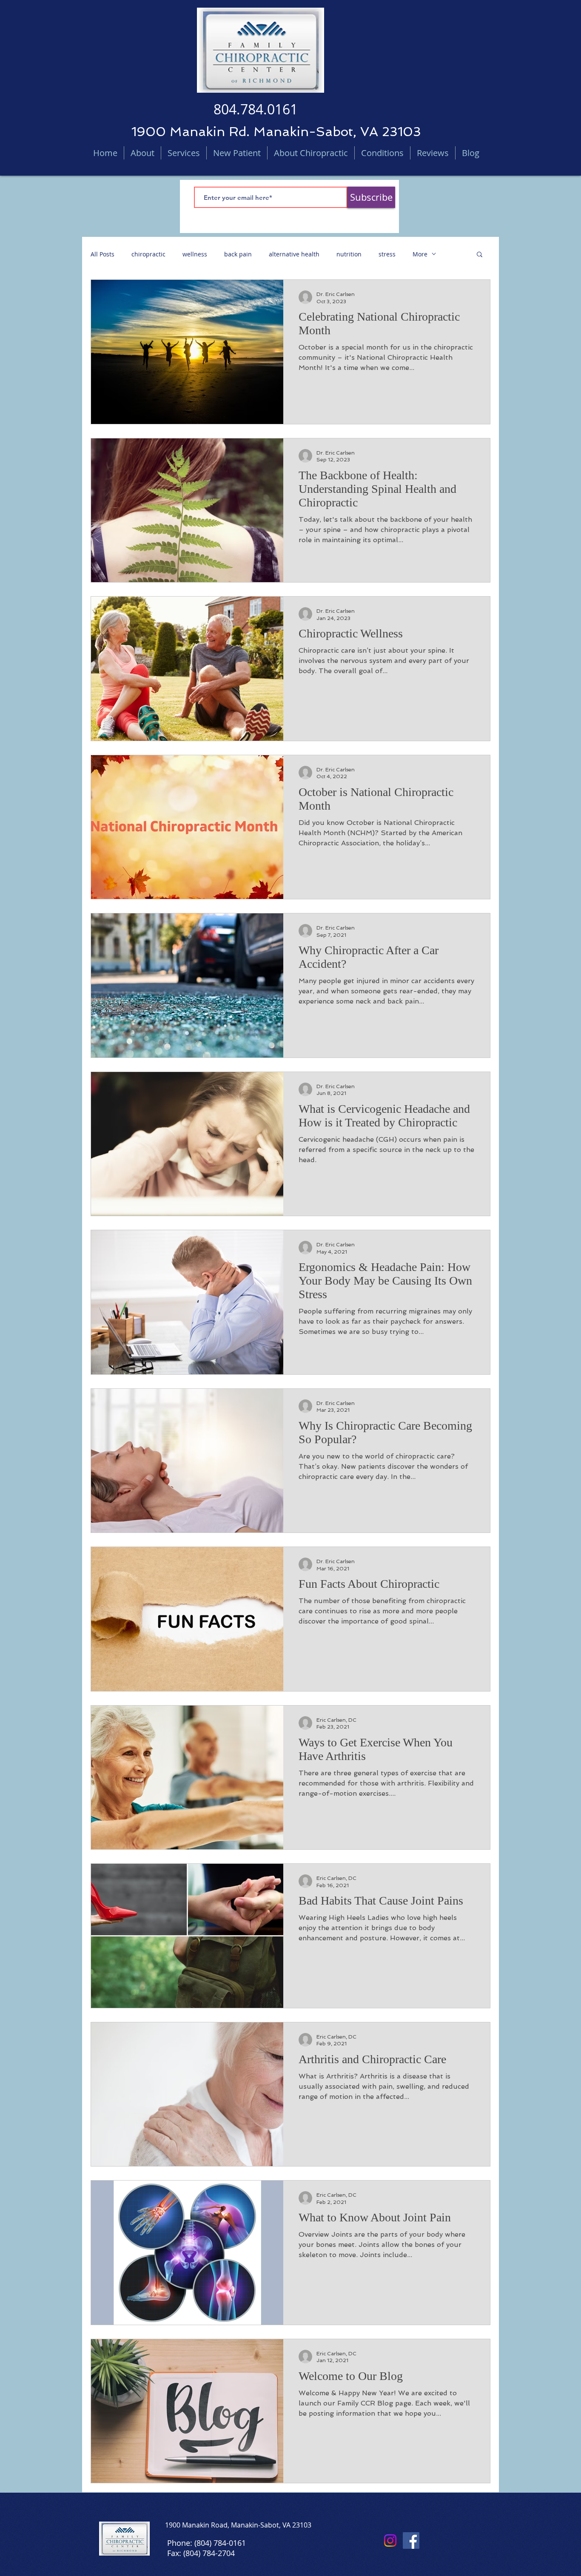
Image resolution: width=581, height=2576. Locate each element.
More (420, 254)
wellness (195, 254)
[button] (480, 255)
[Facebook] (411, 2540)
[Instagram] (390, 2540)
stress (387, 254)
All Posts (103, 254)
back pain (238, 254)
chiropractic (148, 254)
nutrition (349, 254)
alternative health (294, 254)
